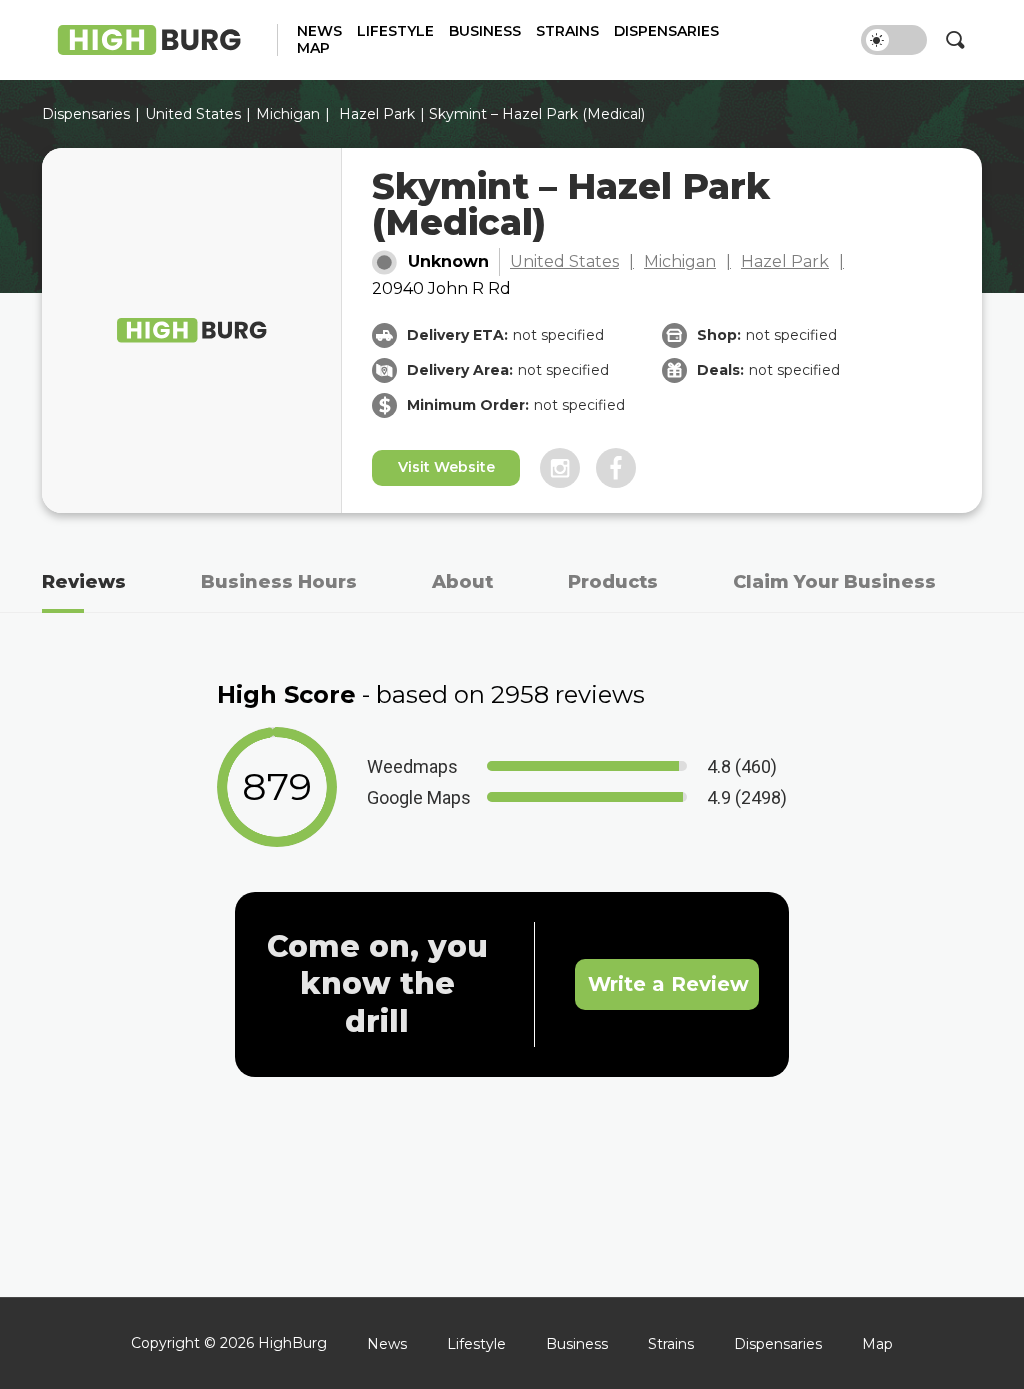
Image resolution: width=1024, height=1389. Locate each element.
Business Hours (279, 582)
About (462, 582)
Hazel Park (377, 114)
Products (613, 582)
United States (564, 261)
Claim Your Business (834, 582)
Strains (567, 31)
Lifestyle (395, 31)
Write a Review (668, 984)
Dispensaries (666, 31)
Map (313, 48)
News (319, 31)
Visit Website (446, 467)
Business (485, 31)
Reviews (84, 582)
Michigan (288, 114)
